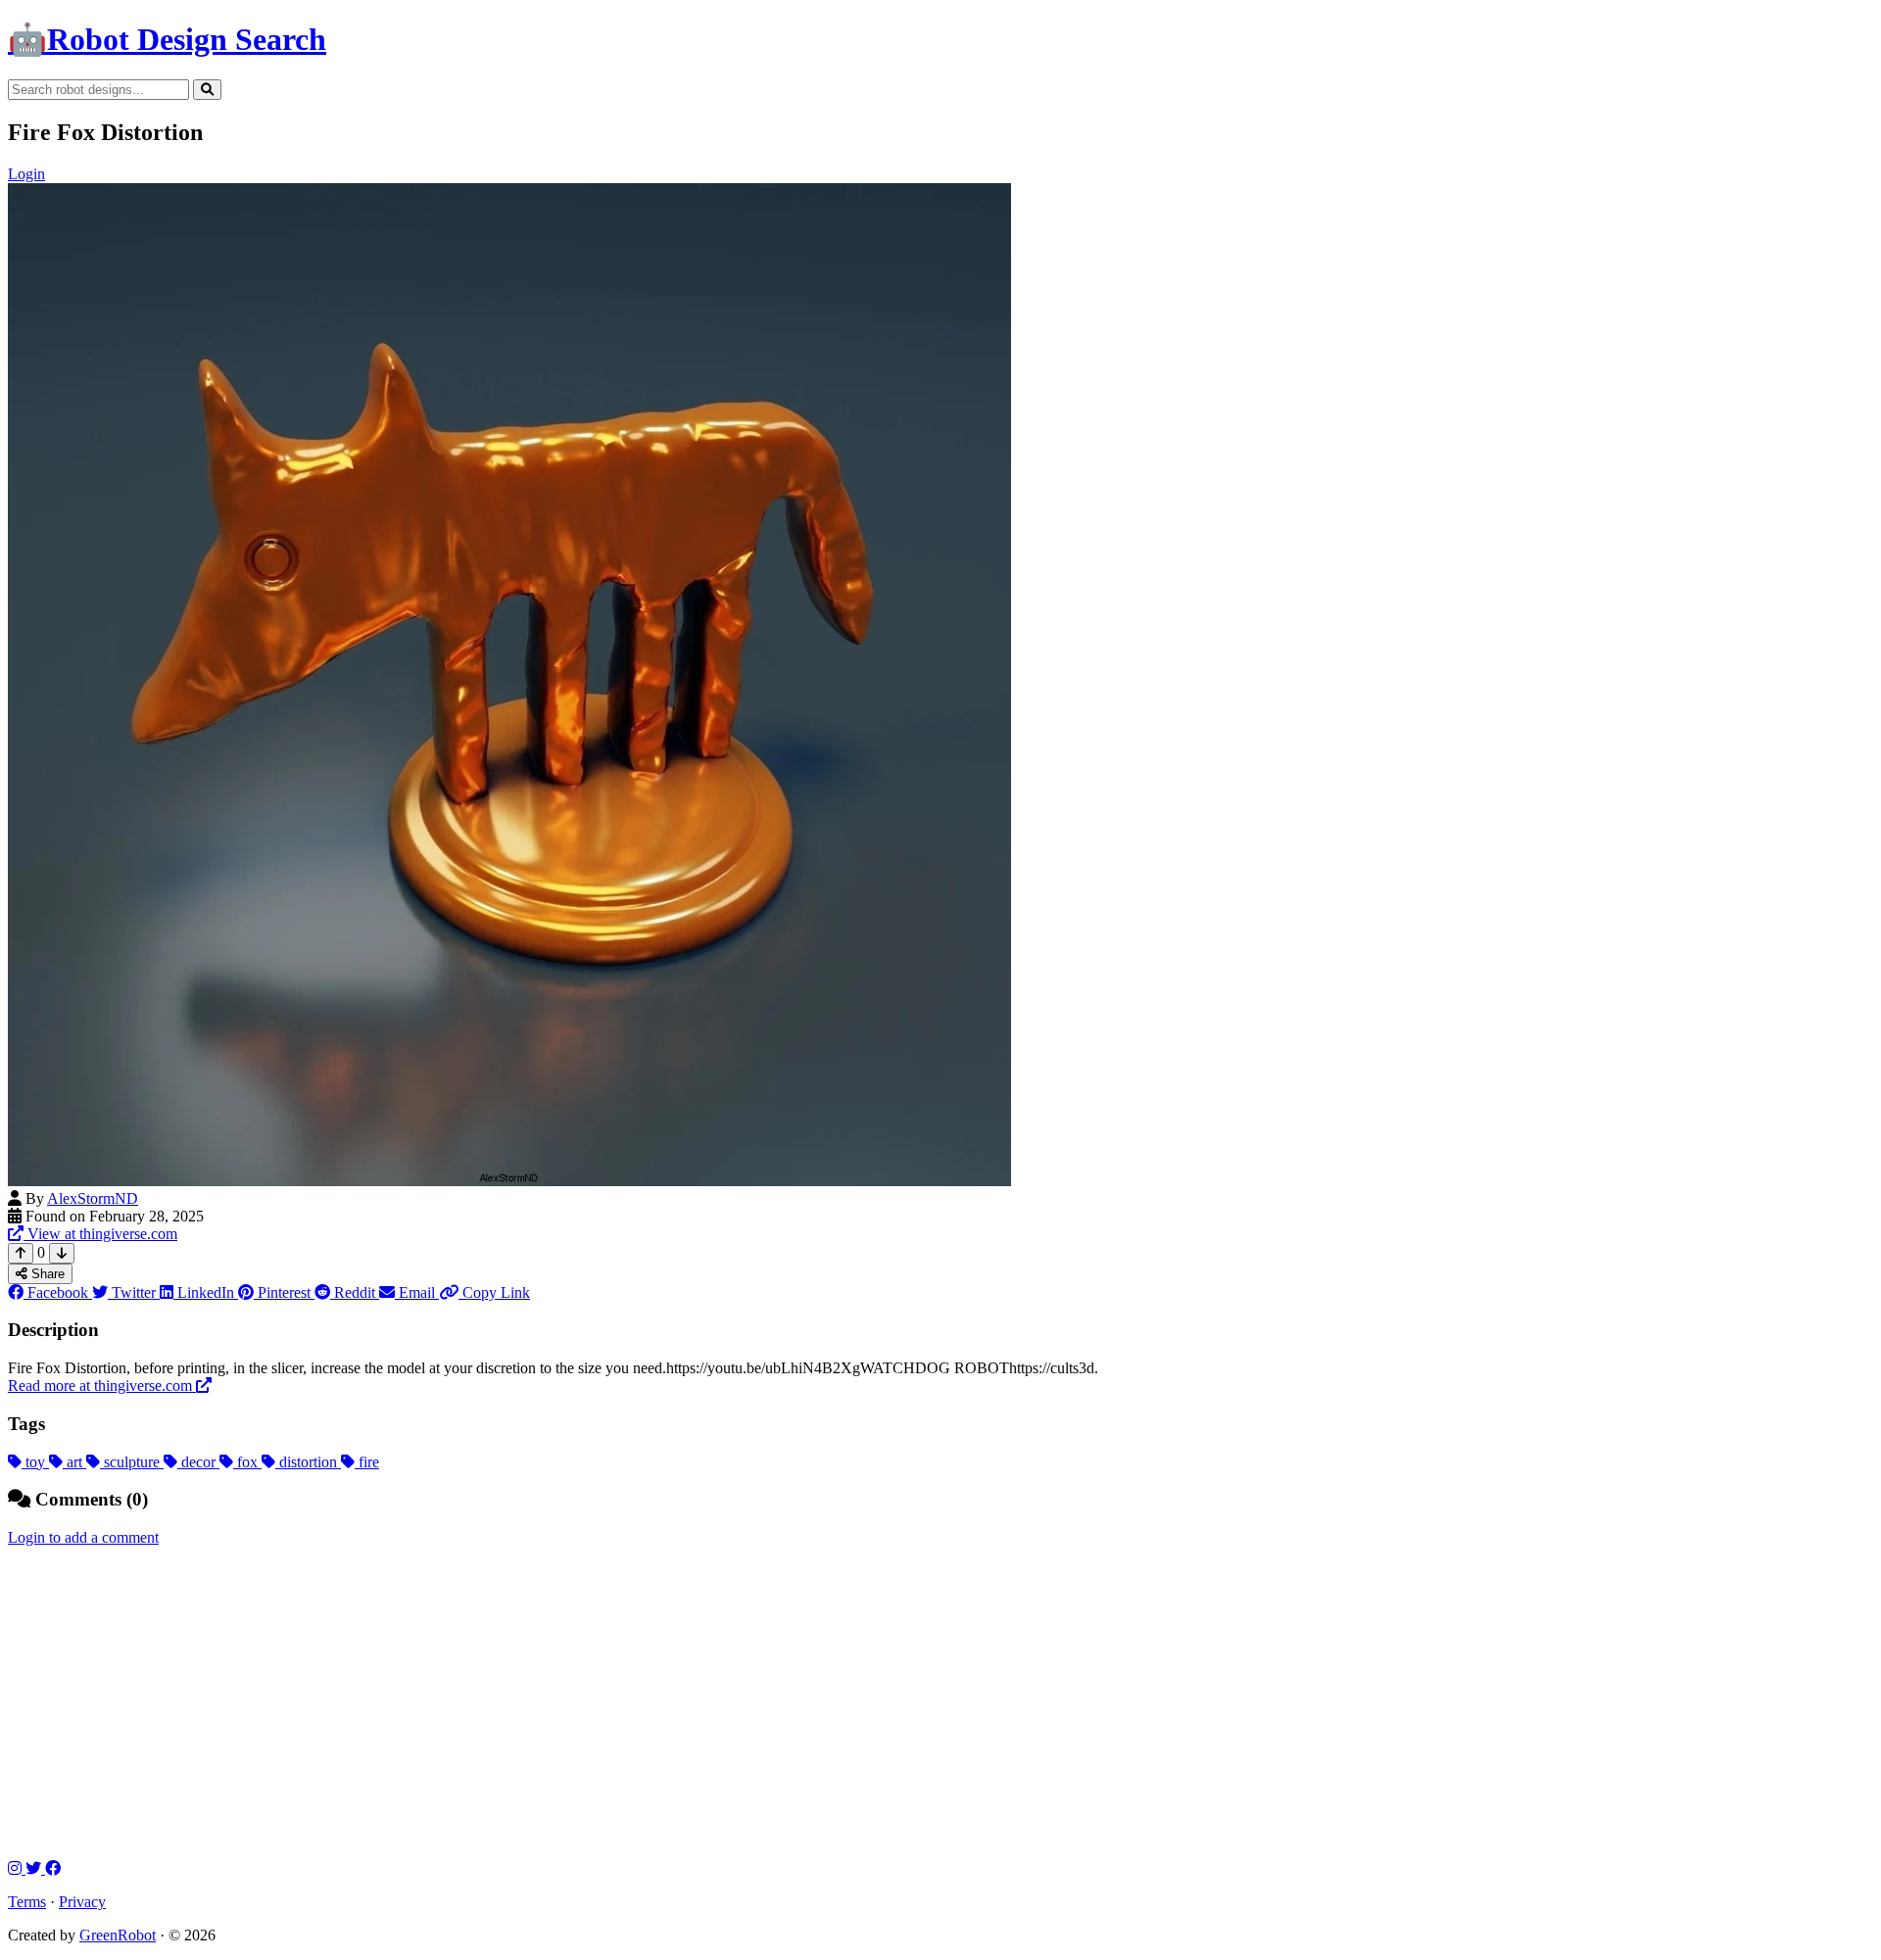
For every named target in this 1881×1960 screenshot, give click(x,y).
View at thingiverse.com (100, 1234)
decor (198, 1462)
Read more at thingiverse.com (102, 1386)
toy (35, 1462)
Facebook (58, 1292)
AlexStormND (93, 1198)
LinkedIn (206, 1292)
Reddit (355, 1292)
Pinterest (284, 1292)
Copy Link (494, 1292)
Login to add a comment (83, 1537)
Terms (27, 1902)
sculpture (132, 1462)
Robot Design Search (167, 39)
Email (417, 1292)
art (74, 1462)
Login (26, 174)
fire (367, 1462)
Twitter (134, 1292)
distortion (308, 1462)
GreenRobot (118, 1935)
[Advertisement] (940, 1703)
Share (46, 1274)
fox (247, 1462)
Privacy (82, 1902)
